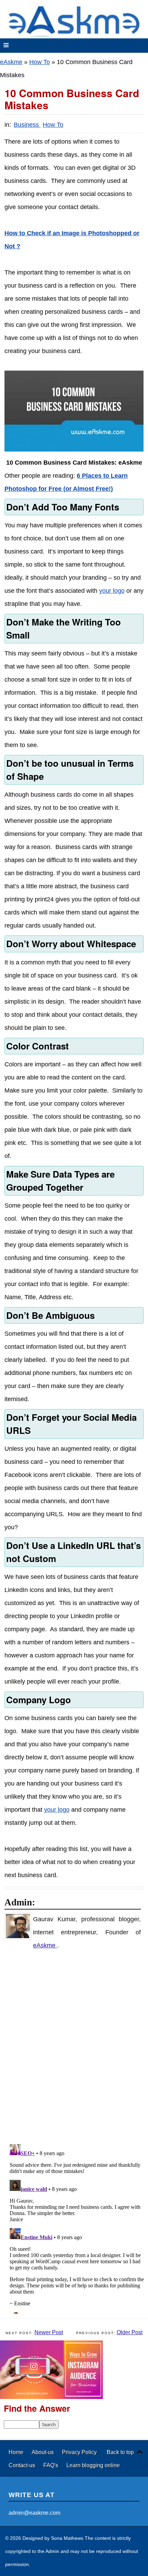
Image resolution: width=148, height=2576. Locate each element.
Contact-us (23, 2465)
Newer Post (49, 2332)
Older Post (130, 2332)
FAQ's (51, 2465)
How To (40, 62)
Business (27, 125)
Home (17, 2452)
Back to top (120, 2452)
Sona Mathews (67, 2538)
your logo (112, 591)
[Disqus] (77, 2047)
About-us (43, 2452)
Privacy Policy (79, 2452)
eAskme (11, 62)
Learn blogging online (93, 2465)
